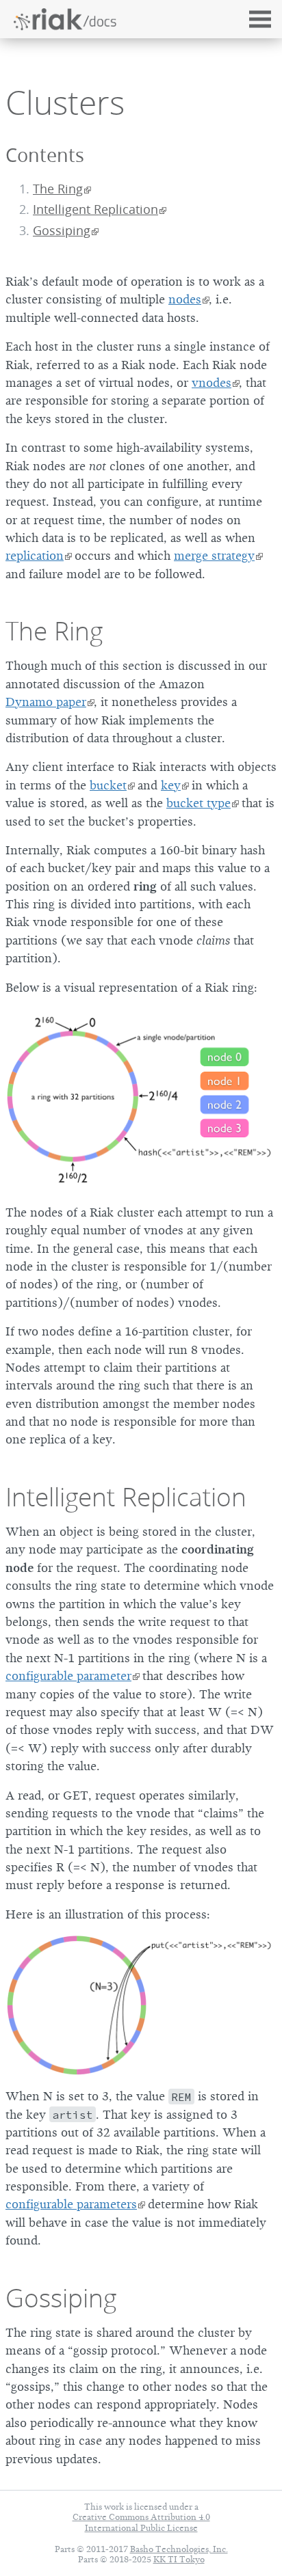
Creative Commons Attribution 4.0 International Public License (141, 2522)
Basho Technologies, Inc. (179, 2549)
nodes (185, 299)
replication (35, 556)
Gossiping (62, 231)
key (171, 785)
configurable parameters (71, 2204)
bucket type (198, 803)
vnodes (211, 383)
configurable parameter (68, 1676)
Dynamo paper (46, 702)
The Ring (58, 189)
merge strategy (214, 556)
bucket (108, 785)
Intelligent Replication (95, 209)
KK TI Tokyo (179, 2559)
